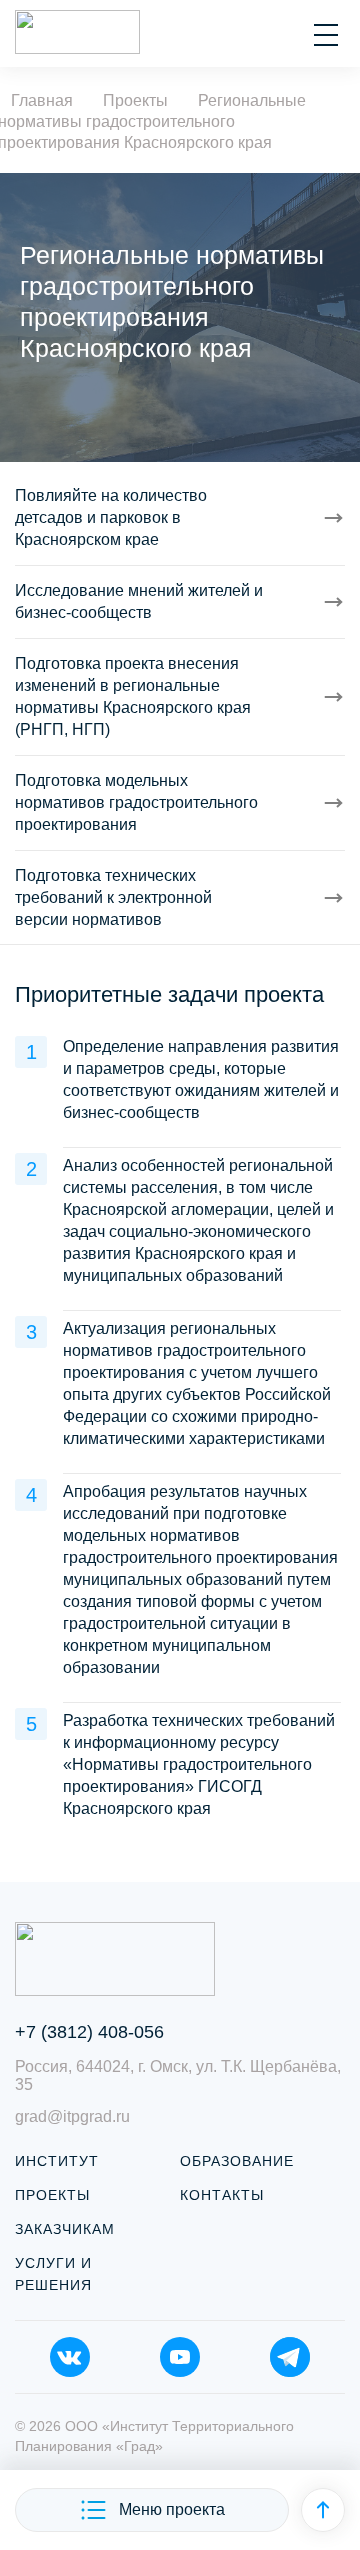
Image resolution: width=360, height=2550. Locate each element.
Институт (57, 2161)
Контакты (222, 2195)
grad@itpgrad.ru (72, 2116)
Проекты (52, 2195)
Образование (237, 2161)
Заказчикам (65, 2229)
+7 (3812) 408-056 (89, 2032)
